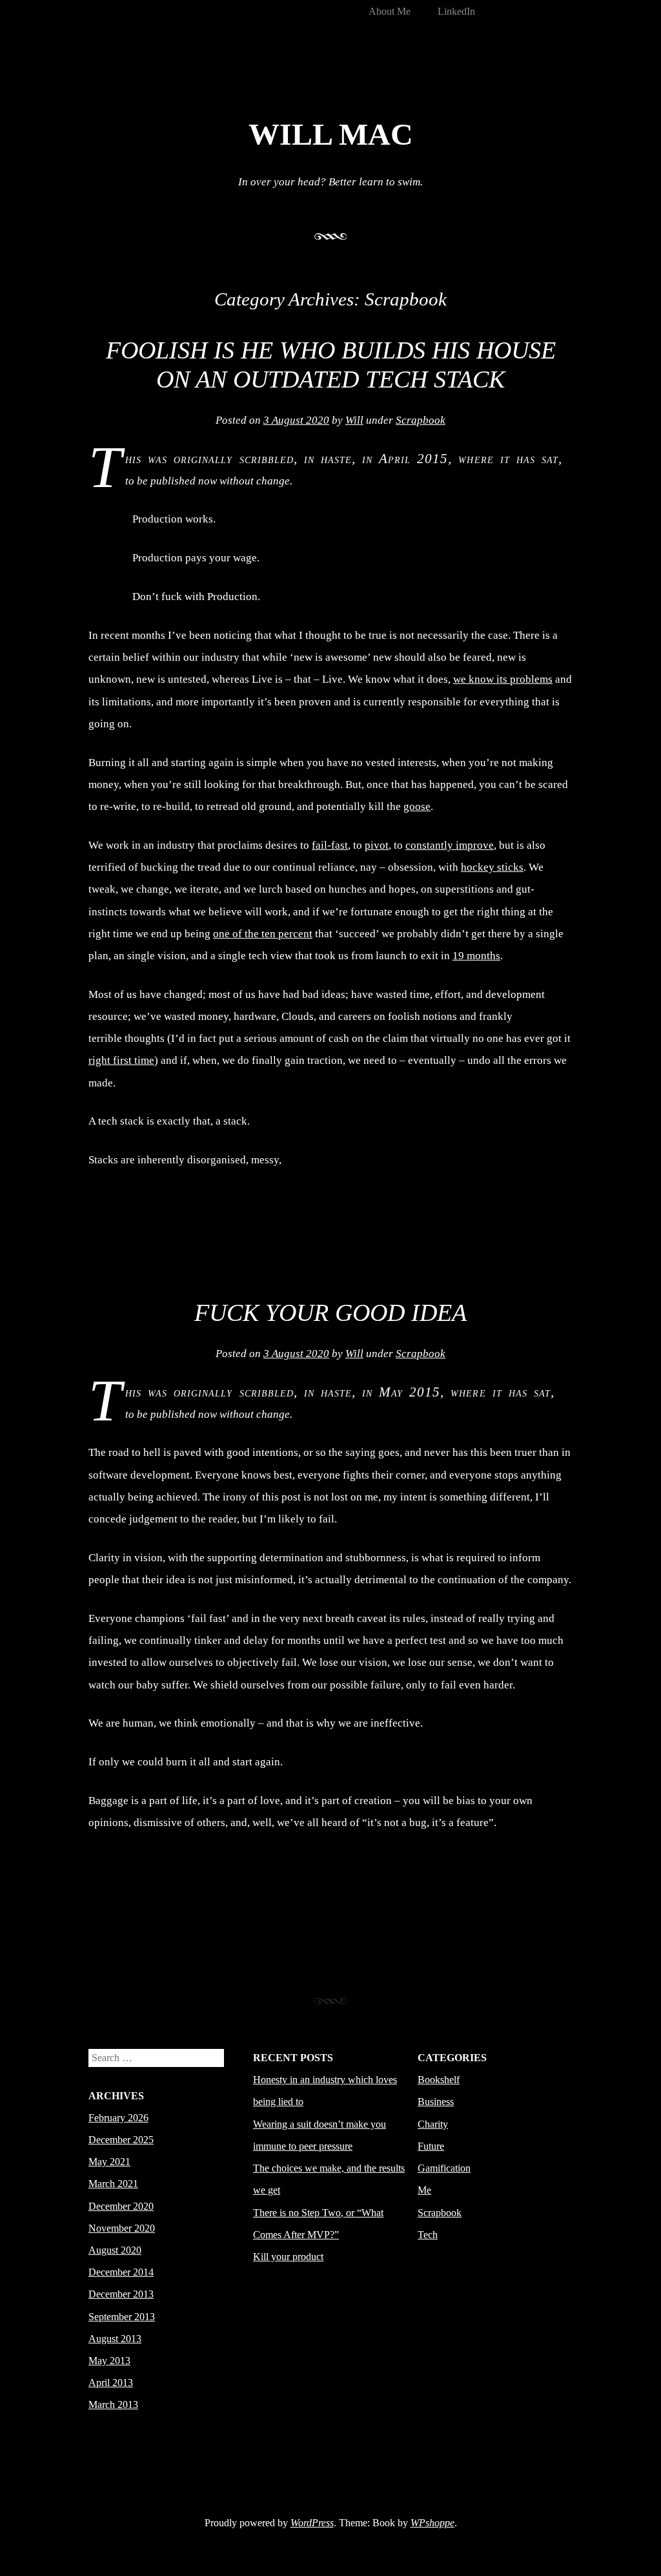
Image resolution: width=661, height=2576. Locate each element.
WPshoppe (432, 2523)
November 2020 (122, 2228)
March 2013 (113, 2405)
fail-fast (330, 845)
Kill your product (288, 2257)
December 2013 (121, 2294)
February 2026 (118, 2118)
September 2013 (122, 2317)
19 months (476, 956)
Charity (433, 2124)
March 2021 (113, 2184)
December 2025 (121, 2140)
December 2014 (121, 2272)
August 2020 (115, 2250)
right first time (121, 1060)
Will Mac (331, 134)
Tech (428, 2235)
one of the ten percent (263, 934)
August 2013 (115, 2339)
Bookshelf (439, 2080)
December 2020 (121, 2206)
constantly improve (450, 845)
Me (424, 2190)
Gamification (444, 2168)
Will (354, 420)
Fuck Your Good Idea (330, 1313)
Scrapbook (421, 420)
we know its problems (503, 679)
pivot (377, 845)
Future (431, 2146)
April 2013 (111, 2383)
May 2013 (109, 2361)
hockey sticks (492, 867)
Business (436, 2102)
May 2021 (109, 2162)
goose (417, 806)
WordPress (312, 2523)
